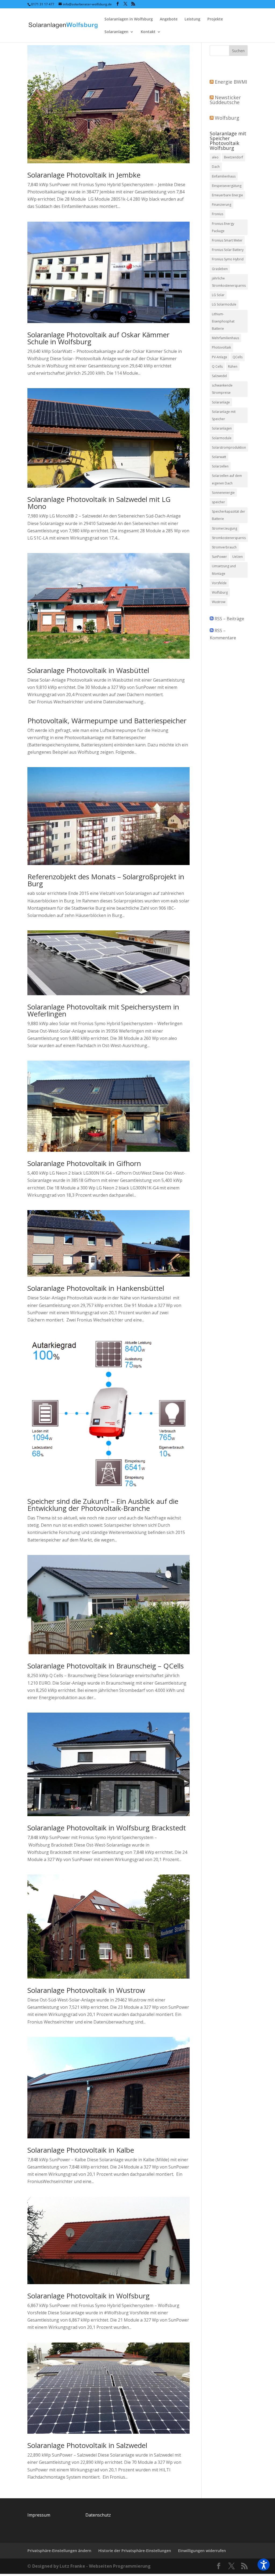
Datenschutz (98, 2515)
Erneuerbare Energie (227, 195)
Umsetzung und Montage (224, 570)
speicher (218, 502)
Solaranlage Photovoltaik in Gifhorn (84, 1163)
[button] (264, 2565)
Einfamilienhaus (224, 176)
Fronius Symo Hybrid (228, 259)
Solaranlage (221, 402)
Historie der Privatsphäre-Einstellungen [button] (135, 2551)
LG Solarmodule (224, 304)
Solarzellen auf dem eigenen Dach (227, 479)
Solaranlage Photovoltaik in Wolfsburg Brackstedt (107, 1828)
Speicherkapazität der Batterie (229, 515)
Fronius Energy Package (223, 227)
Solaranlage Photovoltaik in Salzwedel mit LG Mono (99, 503)
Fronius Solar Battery (228, 250)
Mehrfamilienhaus (225, 338)
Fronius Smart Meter (227, 240)
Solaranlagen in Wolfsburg (129, 19)
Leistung (192, 19)
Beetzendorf (234, 157)
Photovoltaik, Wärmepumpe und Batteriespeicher (107, 721)
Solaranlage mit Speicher (224, 415)
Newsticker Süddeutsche (225, 100)
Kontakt (148, 32)
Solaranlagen (116, 32)
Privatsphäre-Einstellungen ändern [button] (59, 2551)
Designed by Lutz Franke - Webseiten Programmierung (91, 2566)
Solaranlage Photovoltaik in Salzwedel (87, 2445)
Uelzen (238, 557)
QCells (238, 357)
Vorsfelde (219, 583)
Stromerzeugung (225, 528)
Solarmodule (222, 438)
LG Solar (218, 295)
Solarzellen (220, 466)
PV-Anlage (220, 357)
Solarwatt (219, 457)
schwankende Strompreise (222, 389)
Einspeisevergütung (227, 186)
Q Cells (217, 366)
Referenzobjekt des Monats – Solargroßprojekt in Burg (106, 880)
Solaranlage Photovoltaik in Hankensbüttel (96, 1288)
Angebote (169, 19)
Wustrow (219, 602)
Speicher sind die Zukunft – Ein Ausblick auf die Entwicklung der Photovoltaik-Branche (103, 1505)
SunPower (219, 557)
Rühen (233, 366)
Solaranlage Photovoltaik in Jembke (84, 175)
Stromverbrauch (224, 547)
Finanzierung (222, 205)
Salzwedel (219, 376)
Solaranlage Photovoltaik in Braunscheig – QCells (106, 1666)
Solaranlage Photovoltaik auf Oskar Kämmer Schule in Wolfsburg (98, 338)
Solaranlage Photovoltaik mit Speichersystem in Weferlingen (103, 1010)
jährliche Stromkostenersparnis (229, 282)
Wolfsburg (227, 118)
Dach (216, 167)
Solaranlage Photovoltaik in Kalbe (81, 2150)
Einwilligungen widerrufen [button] (202, 2551)
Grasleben (220, 269)
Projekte (215, 19)
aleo (215, 157)
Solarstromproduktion (229, 447)
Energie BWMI (231, 82)
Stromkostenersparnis (229, 538)
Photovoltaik (221, 347)
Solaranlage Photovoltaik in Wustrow (86, 1990)
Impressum (39, 2515)
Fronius (218, 214)
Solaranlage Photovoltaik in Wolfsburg (88, 2296)
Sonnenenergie (223, 493)
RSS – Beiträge (229, 619)
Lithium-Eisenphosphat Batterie (223, 321)
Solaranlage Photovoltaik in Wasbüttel (88, 670)
